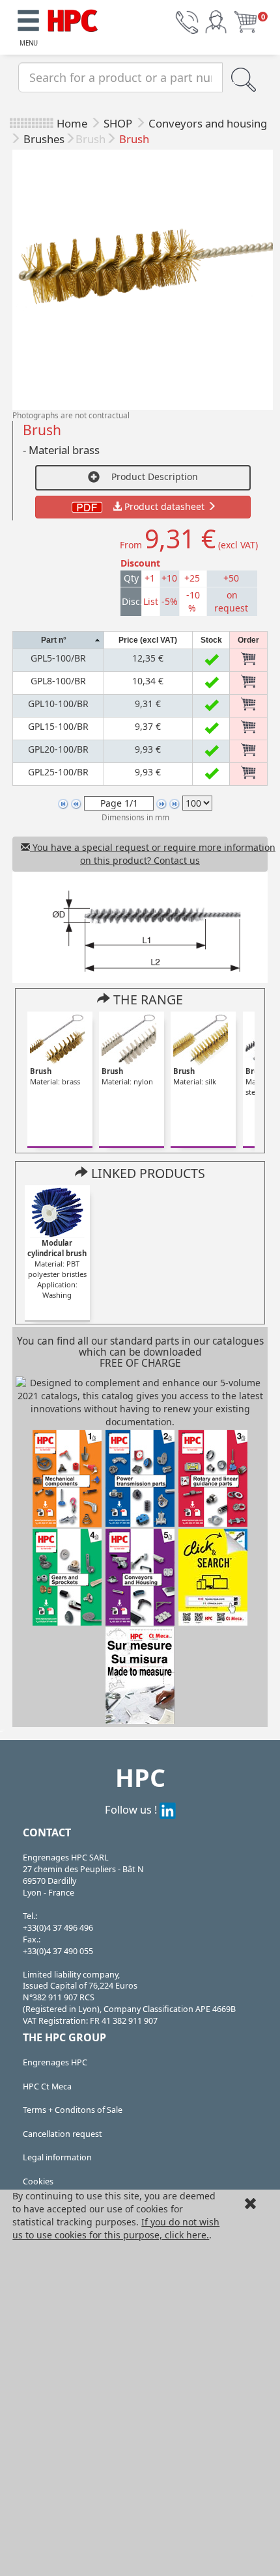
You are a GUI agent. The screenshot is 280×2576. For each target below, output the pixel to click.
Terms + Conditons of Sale (73, 2110)
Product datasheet (164, 506)
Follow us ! (132, 1809)
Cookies (38, 2181)
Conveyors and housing (208, 123)
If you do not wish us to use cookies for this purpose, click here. (116, 2228)
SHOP (119, 123)
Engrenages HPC (55, 2062)
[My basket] (245, 21)
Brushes (44, 139)
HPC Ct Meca (47, 2086)
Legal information (57, 2157)
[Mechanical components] (73, 19)
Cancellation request (63, 2134)
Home (72, 123)
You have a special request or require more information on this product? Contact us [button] (149, 854)
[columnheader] (59, 640)
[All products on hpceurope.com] (213, 1576)
